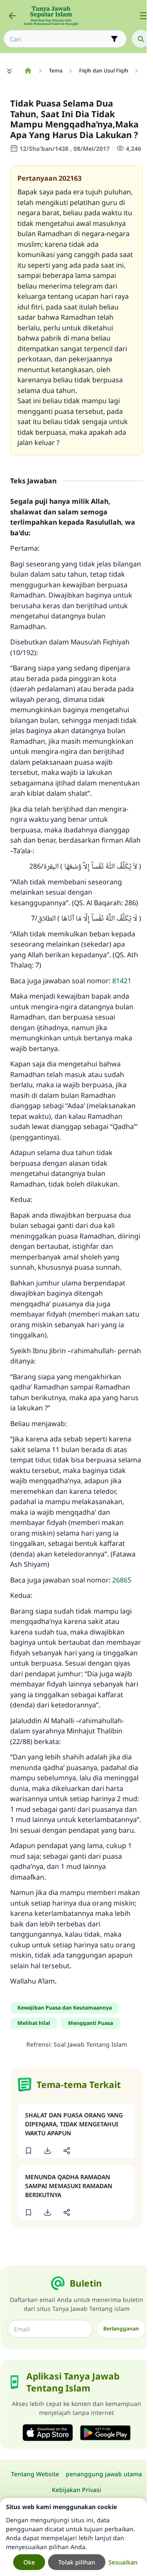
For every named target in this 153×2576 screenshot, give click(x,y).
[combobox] (59, 39)
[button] (28, 2151)
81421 (122, 981)
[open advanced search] (114, 39)
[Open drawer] (144, 16)
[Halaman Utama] (28, 71)
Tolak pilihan (77, 2562)
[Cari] (141, 39)
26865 (122, 1580)
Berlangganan (121, 2329)
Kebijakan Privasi (76, 2490)
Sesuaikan (123, 2562)
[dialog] (73, 2537)
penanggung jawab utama (104, 2474)
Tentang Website (35, 2474)
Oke (29, 2562)
